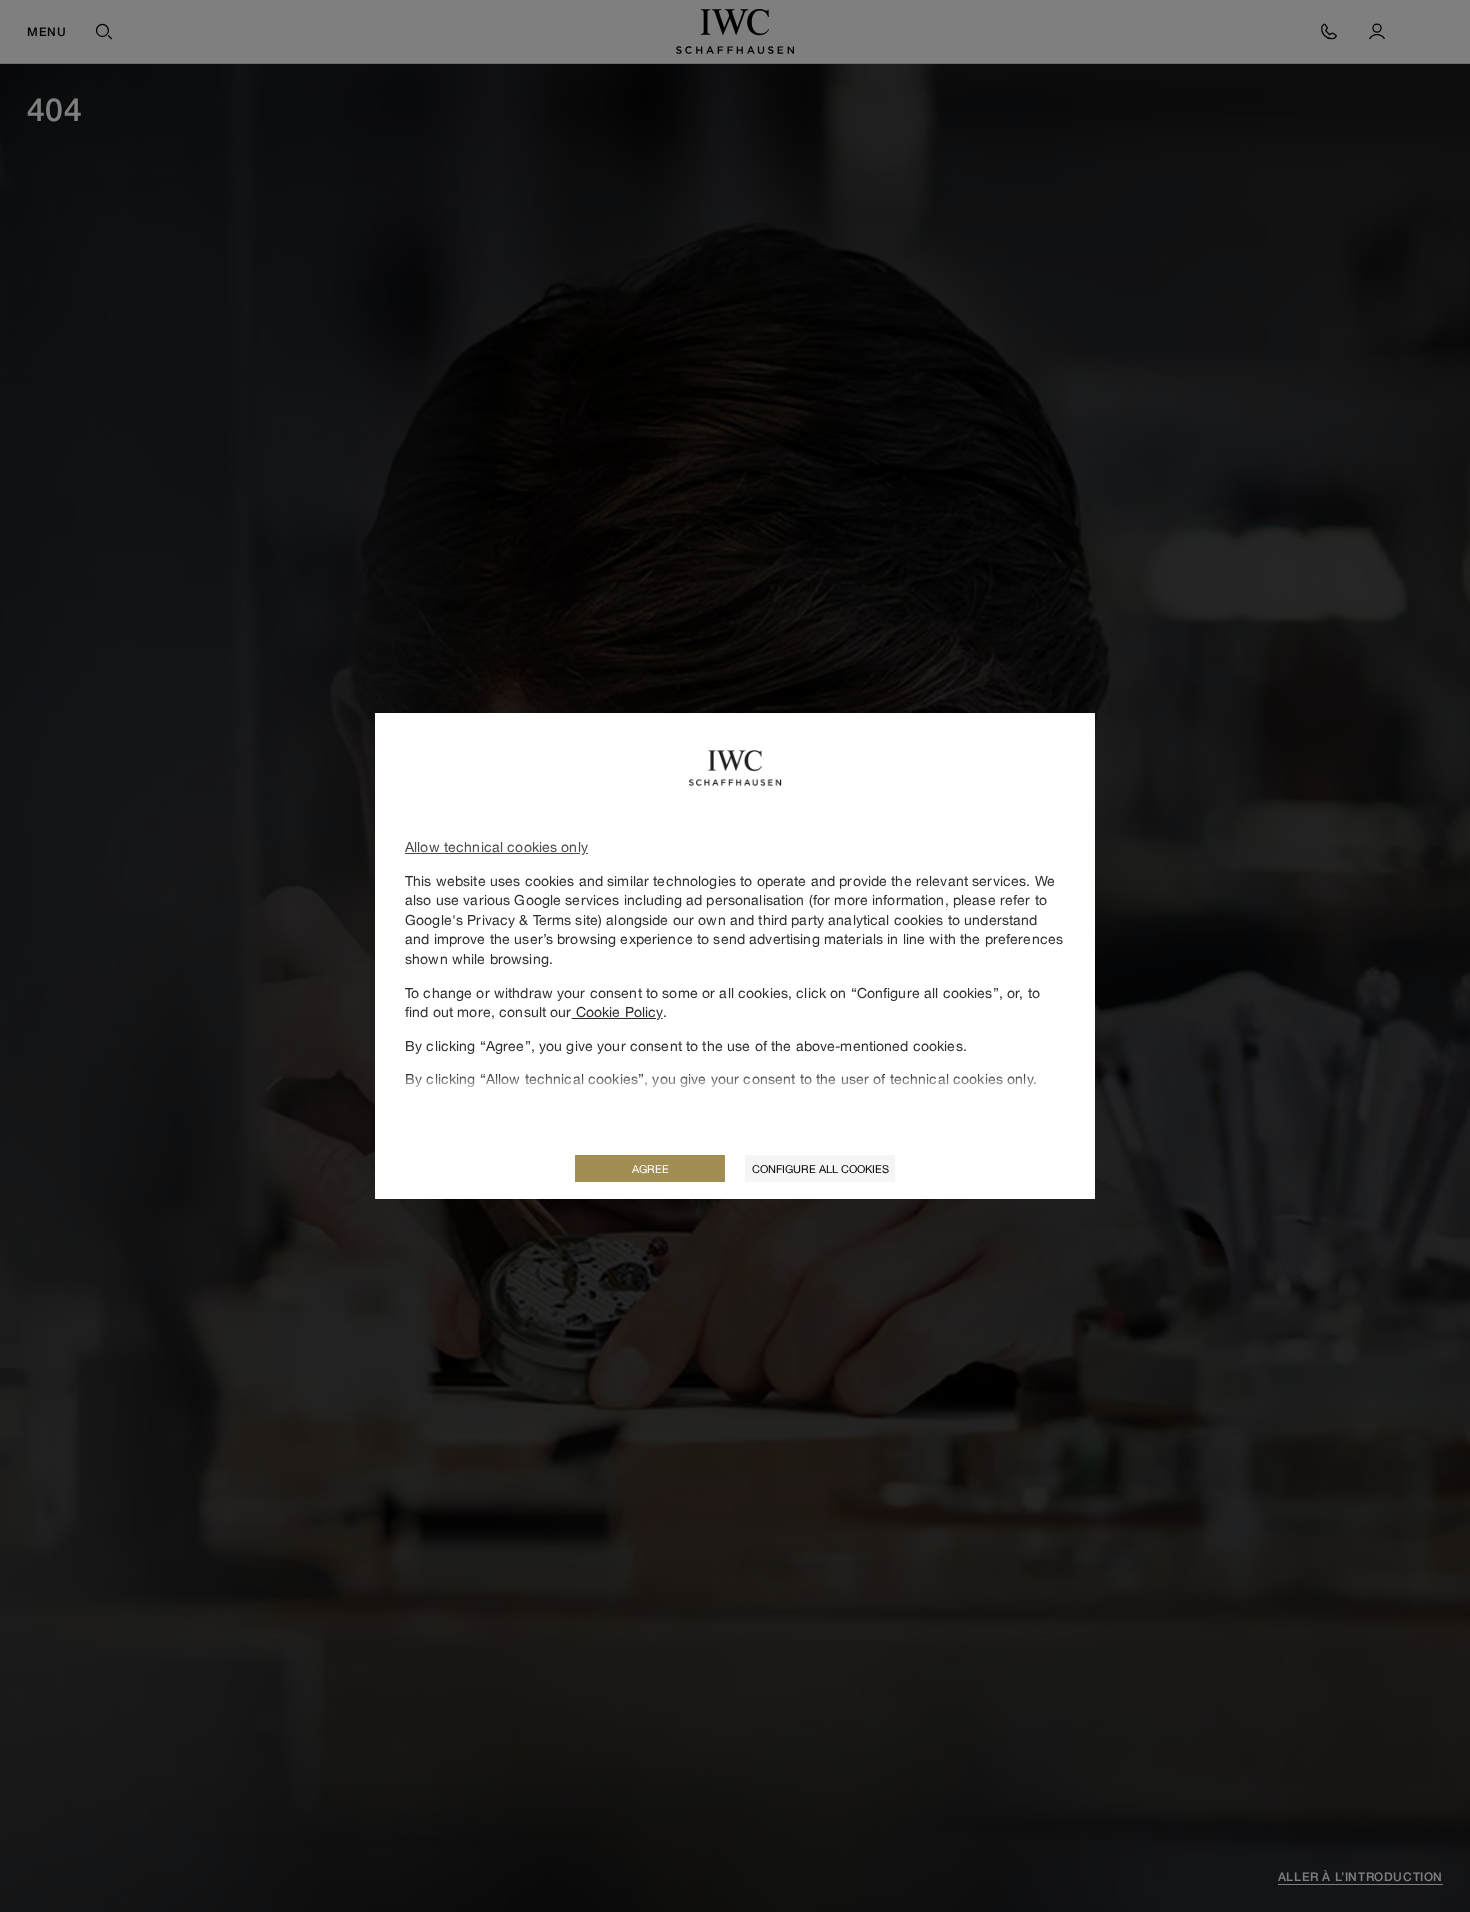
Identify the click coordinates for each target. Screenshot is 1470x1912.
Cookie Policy (617, 1011)
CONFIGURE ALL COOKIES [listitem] (820, 1168)
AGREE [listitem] (650, 1168)
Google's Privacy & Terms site (501, 919)
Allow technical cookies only (496, 846)
